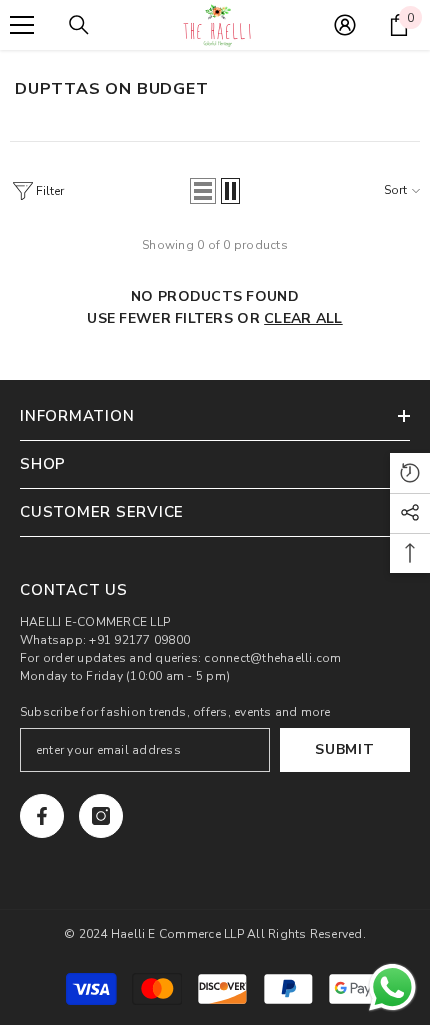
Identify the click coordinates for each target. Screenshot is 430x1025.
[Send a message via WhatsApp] (392, 987)
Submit (344, 749)
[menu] (22, 25)
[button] (203, 191)
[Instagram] (101, 816)
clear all (303, 318)
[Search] (79, 25)
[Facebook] (42, 816)
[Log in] (345, 25)
